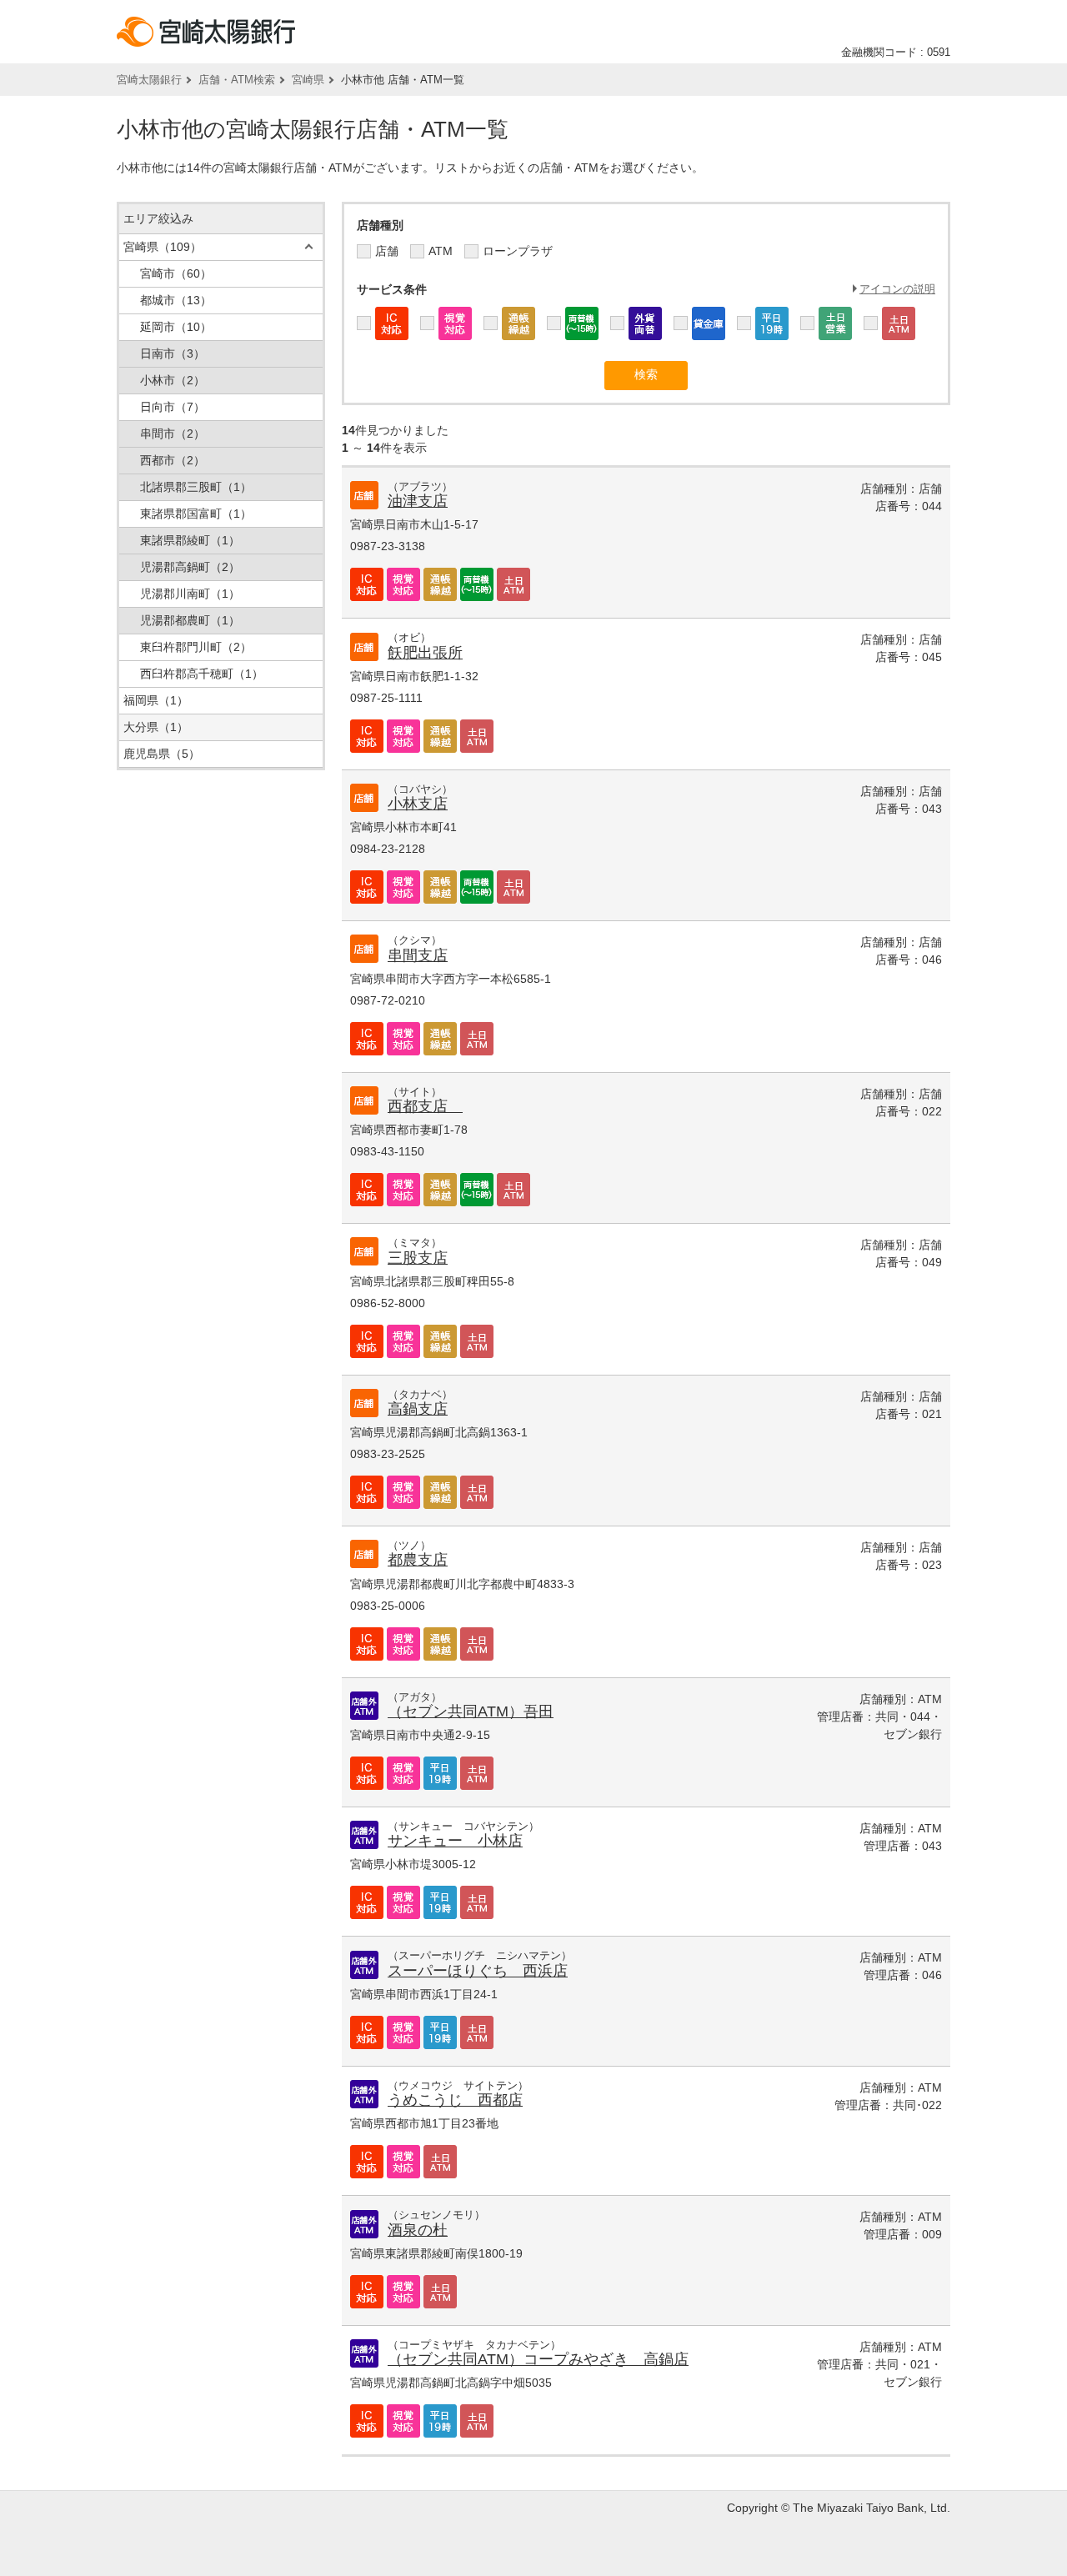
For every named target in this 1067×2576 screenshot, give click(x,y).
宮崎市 (176, 273)
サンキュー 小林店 (455, 1841)
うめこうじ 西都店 (455, 2100)
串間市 (173, 434)
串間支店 (418, 955)
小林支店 (418, 804)
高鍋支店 (418, 1409)
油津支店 (418, 501)
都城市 (176, 300)
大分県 (156, 727)
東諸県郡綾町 (190, 540)
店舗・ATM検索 (237, 80)
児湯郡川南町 (190, 594)
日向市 (173, 407)
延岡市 (176, 327)
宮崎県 (308, 80)
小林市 (173, 380)
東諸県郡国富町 (196, 514)
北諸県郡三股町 (196, 487)
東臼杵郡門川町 (196, 647)
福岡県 (156, 700)
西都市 (173, 460)
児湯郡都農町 (190, 620)
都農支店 (418, 1560)
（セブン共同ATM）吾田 (471, 1711)
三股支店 (418, 1258)
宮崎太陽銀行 (149, 80)
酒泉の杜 (418, 2230)
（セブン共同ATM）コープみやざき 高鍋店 (538, 2359)
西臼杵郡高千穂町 (202, 674)
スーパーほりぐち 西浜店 (478, 1971)
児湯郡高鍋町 (190, 567)
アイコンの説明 (897, 289)
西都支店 (425, 1106)
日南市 (173, 353)
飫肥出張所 (425, 653)
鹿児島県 (162, 754)
